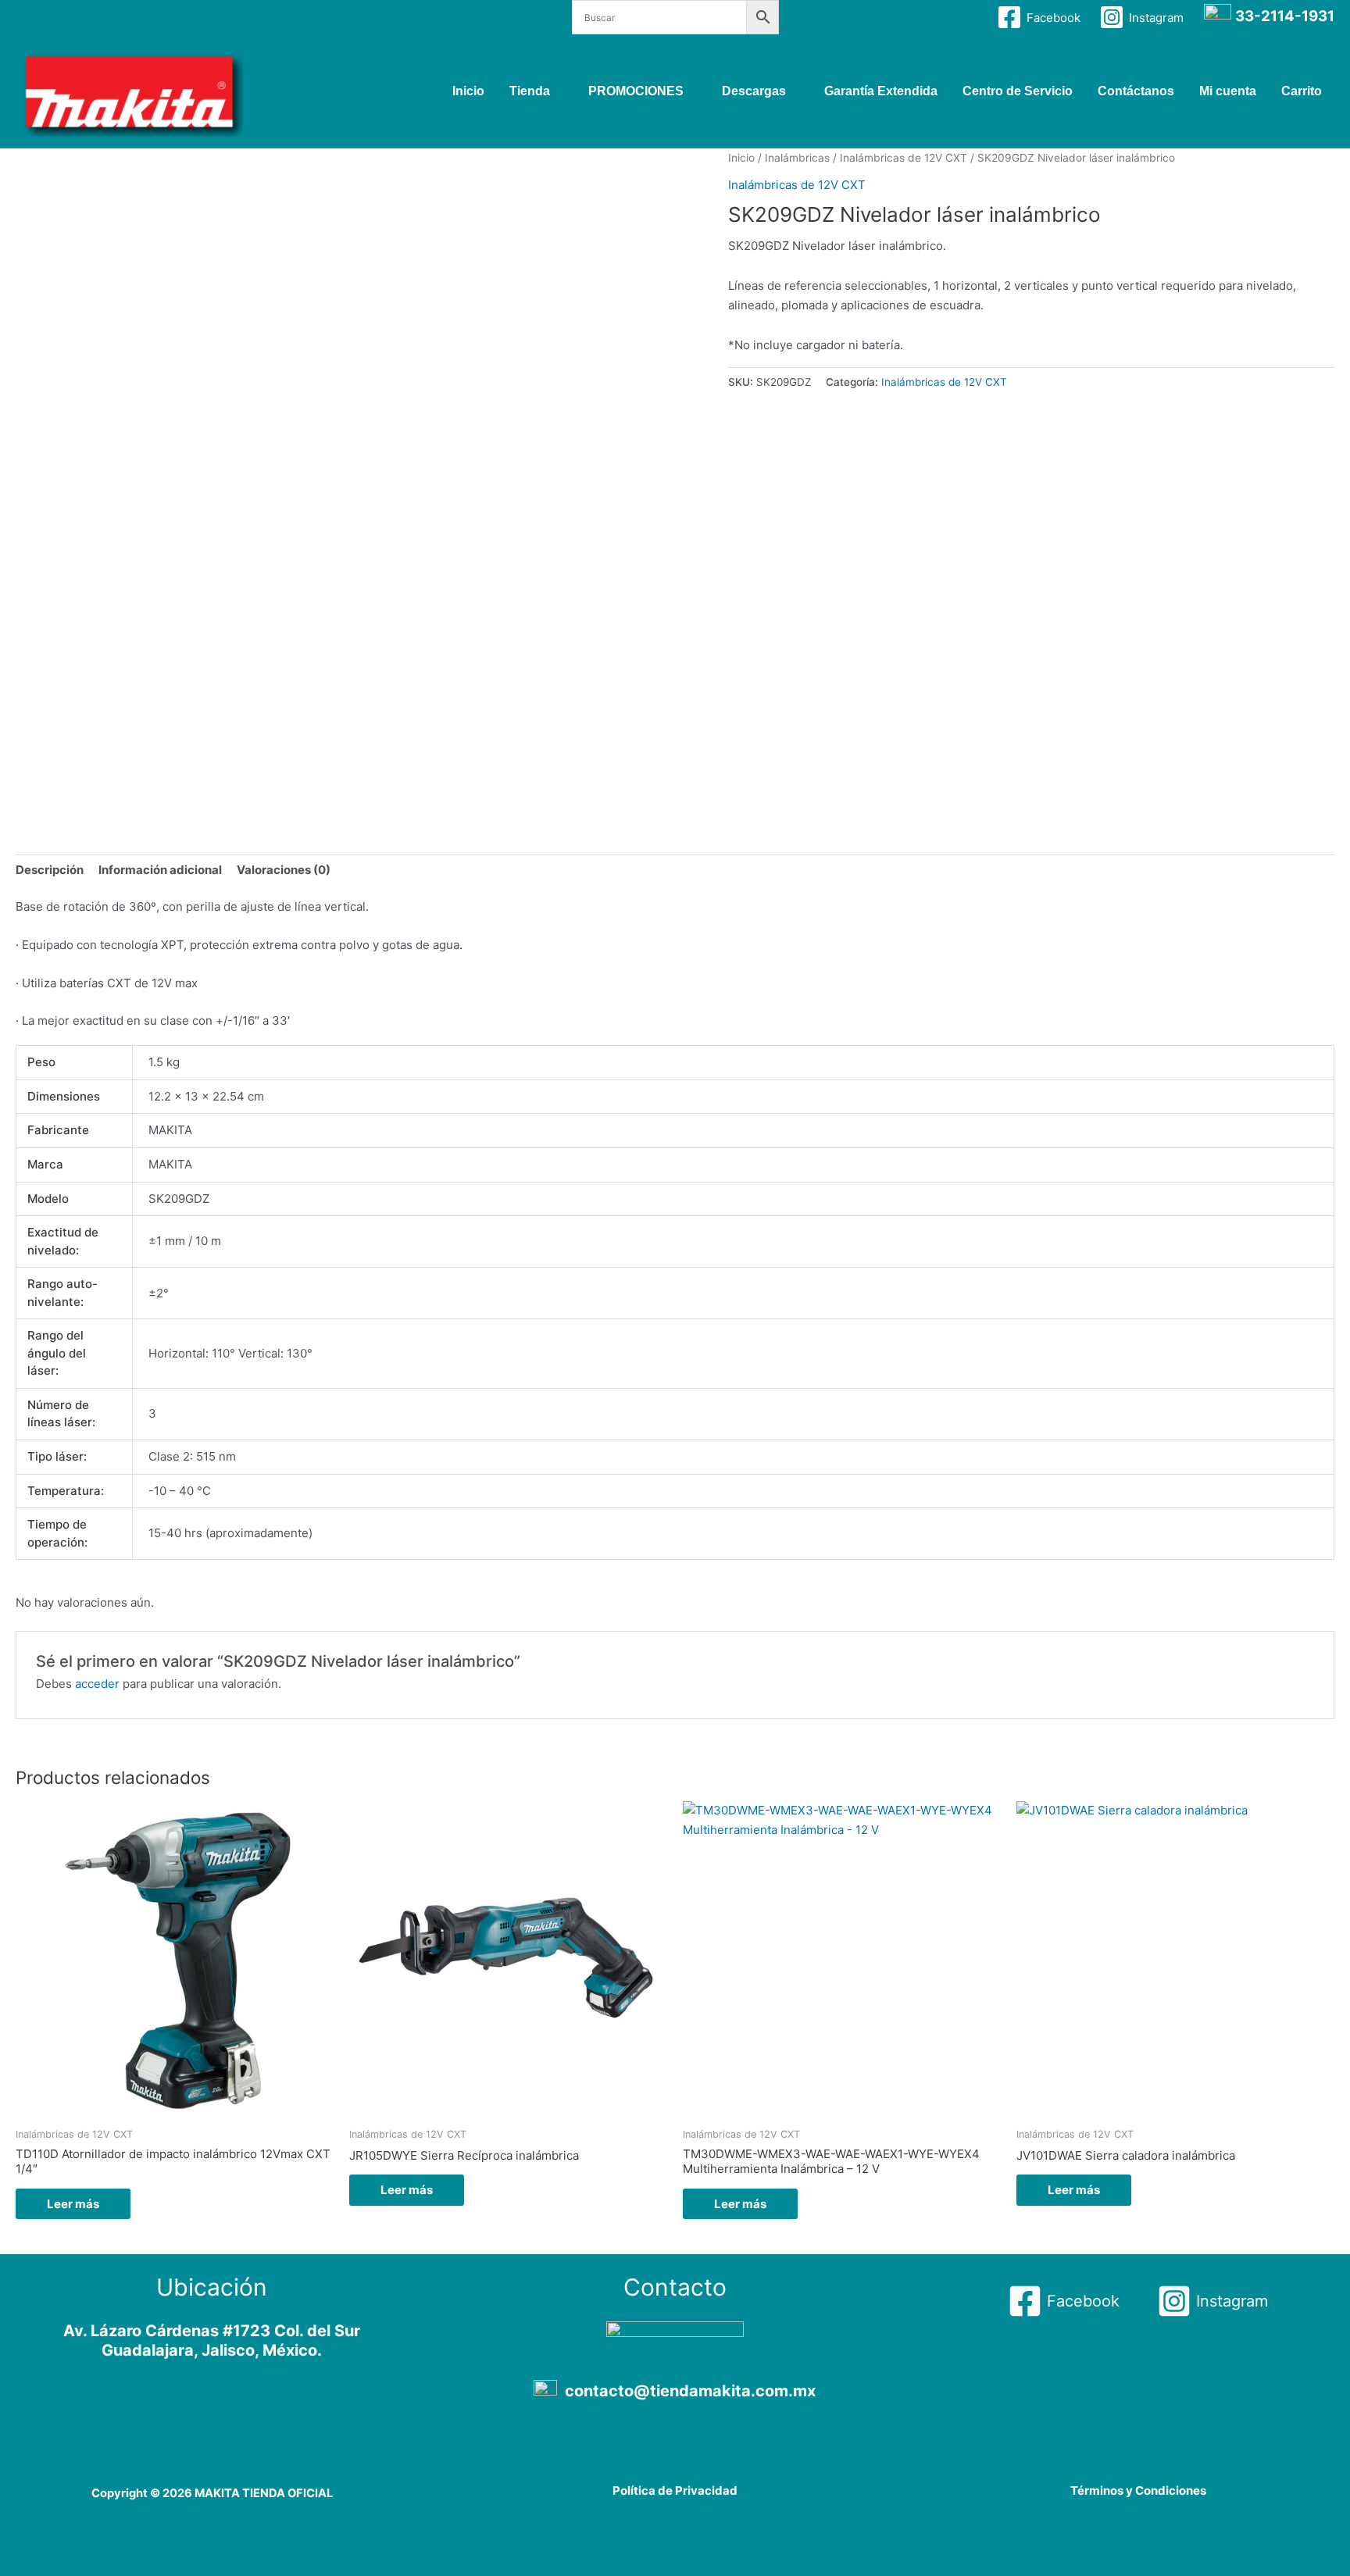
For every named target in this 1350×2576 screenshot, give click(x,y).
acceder (97, 1684)
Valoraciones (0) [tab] (284, 870)
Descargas (754, 91)
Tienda (530, 91)
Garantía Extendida (881, 91)
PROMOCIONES (636, 91)
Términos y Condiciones (1138, 2490)
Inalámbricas (797, 158)
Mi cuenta (1228, 91)
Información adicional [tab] (160, 870)
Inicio (468, 91)
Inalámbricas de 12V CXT (904, 158)
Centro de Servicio (1018, 91)
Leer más (73, 2204)
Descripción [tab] (50, 870)
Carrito (1302, 91)
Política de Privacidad (675, 2490)
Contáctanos (1136, 91)
